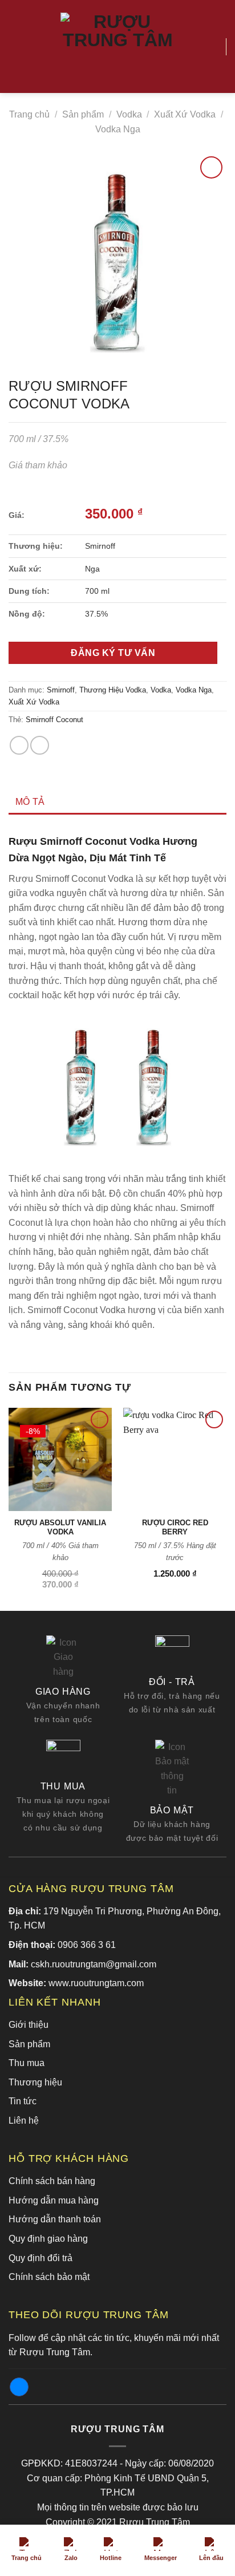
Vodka (129, 114)
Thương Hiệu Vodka (113, 690)
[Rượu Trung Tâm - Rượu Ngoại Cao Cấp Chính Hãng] (117, 47)
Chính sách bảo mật (49, 2277)
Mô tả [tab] (30, 802)
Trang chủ (29, 114)
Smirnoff (61, 690)
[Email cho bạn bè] (40, 745)
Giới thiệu (29, 2025)
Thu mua (27, 2063)
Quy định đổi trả (40, 2258)
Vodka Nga (118, 129)
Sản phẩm (83, 114)
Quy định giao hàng (48, 2239)
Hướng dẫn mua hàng (54, 2200)
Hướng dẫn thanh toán (55, 2219)
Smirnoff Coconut (54, 720)
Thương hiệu (35, 2082)
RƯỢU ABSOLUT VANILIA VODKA (60, 1528)
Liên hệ (24, 2121)
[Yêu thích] (212, 47)
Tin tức (23, 2101)
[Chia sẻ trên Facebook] (19, 745)
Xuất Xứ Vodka (185, 114)
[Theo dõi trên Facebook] (19, 2387)
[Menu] (15, 46)
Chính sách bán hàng (52, 2181)
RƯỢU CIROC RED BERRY (175, 1528)
